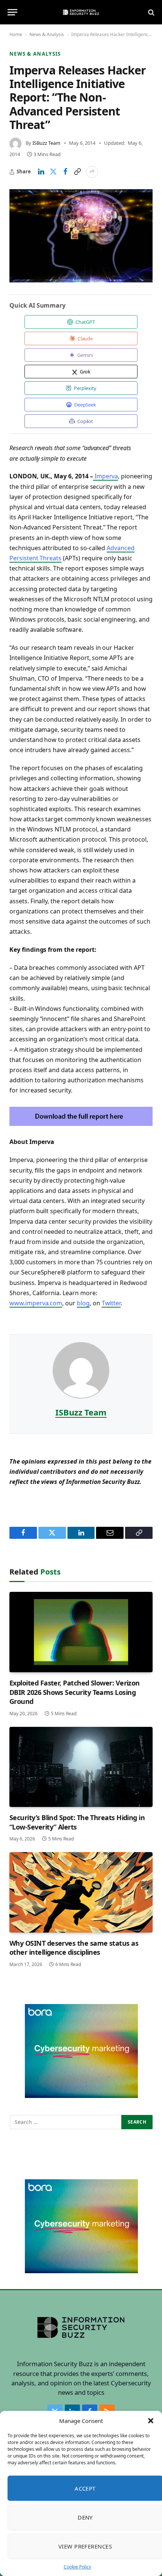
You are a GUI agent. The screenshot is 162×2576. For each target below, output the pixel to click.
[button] (151, 2421)
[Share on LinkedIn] (41, 172)
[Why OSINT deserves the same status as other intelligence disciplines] (81, 1892)
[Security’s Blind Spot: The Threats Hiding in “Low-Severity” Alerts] (81, 1767)
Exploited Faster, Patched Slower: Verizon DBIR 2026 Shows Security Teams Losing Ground (75, 1692)
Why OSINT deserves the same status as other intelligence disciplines (74, 1948)
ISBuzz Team (46, 143)
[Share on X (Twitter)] (53, 172)
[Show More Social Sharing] (92, 172)
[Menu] (12, 12)
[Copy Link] (77, 172)
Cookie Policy (77, 2567)
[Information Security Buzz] (81, 12)
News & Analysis (47, 34)
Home (16, 34)
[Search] (151, 12)
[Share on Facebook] (65, 172)
